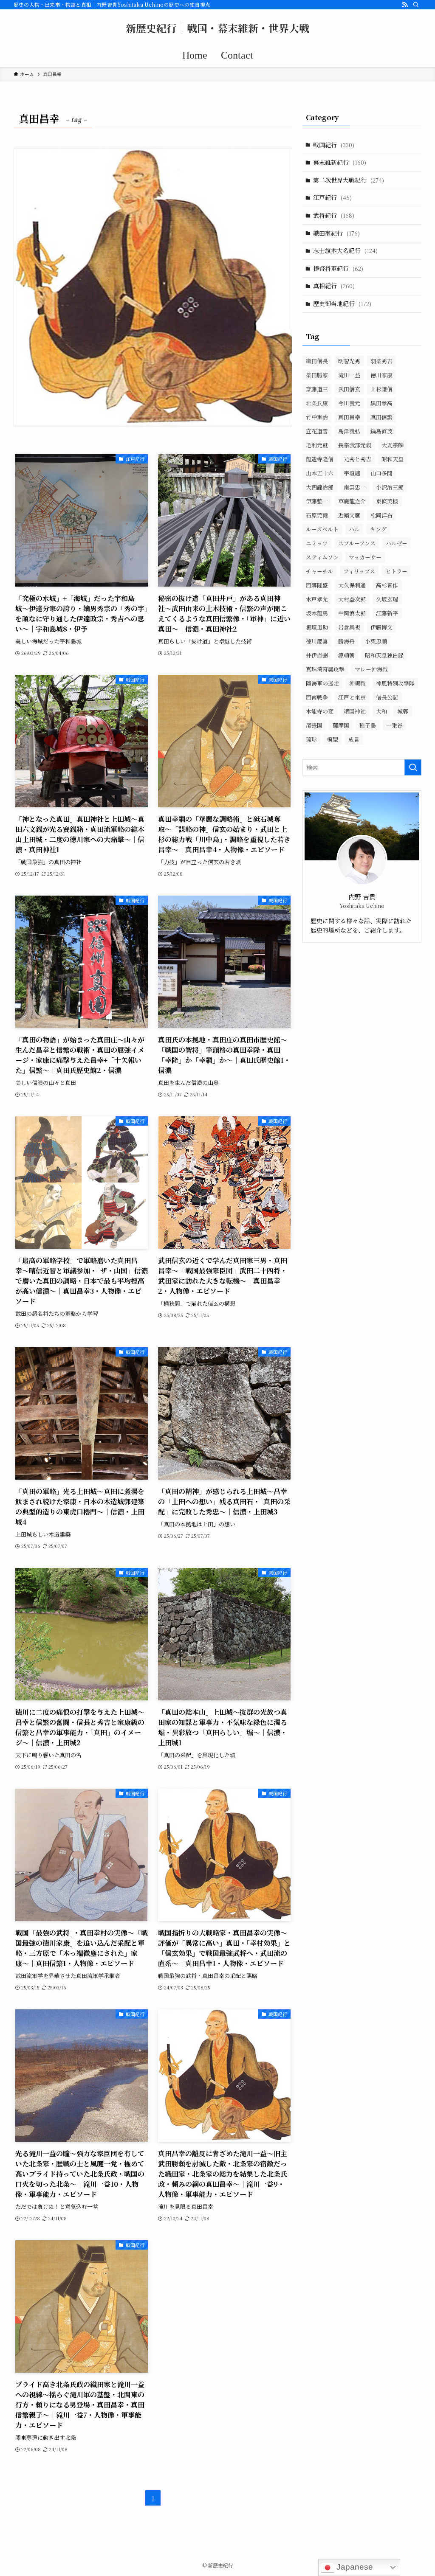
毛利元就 (317, 445)
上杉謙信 (381, 389)
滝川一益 (349, 375)
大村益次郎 (352, 599)
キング (378, 529)
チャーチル (319, 571)
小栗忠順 (376, 641)
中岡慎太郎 (352, 613)
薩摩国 (341, 725)
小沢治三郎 (390, 487)
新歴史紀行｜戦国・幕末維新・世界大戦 (217, 28)
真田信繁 (381, 417)
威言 (354, 739)
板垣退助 (317, 627)
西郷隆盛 (317, 585)
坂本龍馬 (317, 613)
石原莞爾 (317, 515)
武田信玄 (349, 389)
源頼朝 (346, 655)
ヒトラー (396, 571)
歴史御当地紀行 (342, 303)
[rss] (405, 5)
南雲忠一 (355, 487)
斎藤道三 (317, 389)
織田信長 (317, 361)
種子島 (368, 725)
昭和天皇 (393, 459)
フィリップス (359, 571)
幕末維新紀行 (340, 162)
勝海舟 (346, 641)
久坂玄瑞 (387, 599)
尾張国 (314, 725)
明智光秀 (349, 361)
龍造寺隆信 (320, 459)
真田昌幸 (349, 417)
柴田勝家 (317, 375)
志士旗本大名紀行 (345, 250)
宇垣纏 (352, 473)
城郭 (403, 711)
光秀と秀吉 (357, 459)
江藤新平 (387, 613)
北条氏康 (317, 403)
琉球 (311, 739)
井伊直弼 (317, 655)
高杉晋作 (387, 585)
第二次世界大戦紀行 (349, 180)
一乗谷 (394, 725)
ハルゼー (397, 543)
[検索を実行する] (413, 767)
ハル (354, 529)
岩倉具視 (349, 627)
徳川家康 (381, 375)
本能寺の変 (320, 711)
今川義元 (349, 403)
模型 (333, 739)
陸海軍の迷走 (322, 683)
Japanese (354, 2567)
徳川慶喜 (317, 641)
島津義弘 (349, 431)
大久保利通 (352, 585)
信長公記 (387, 697)
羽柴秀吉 (381, 361)
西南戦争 (317, 697)
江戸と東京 (352, 697)
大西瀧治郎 (320, 487)
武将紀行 (334, 215)
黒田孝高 (381, 403)
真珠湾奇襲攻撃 (325, 669)
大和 (381, 711)
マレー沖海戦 (371, 669)
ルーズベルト (322, 529)
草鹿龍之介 (352, 501)
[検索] (416, 5)
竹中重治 (317, 417)
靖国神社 (355, 711)
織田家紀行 (336, 233)
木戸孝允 (317, 599)
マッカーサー (365, 557)
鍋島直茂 (381, 431)
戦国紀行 (334, 145)
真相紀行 (334, 286)
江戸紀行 (332, 197)
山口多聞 (381, 473)
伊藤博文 (381, 627)
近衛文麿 (349, 515)
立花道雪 (317, 431)
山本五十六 (320, 473)
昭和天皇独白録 (384, 655)
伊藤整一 (317, 501)
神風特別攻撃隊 (395, 683)
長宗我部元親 (355, 445)
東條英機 (387, 501)
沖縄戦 (357, 683)
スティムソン (322, 557)
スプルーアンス (357, 543)
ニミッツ (317, 543)
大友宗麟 (393, 445)
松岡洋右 (381, 515)
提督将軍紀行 (338, 268)
